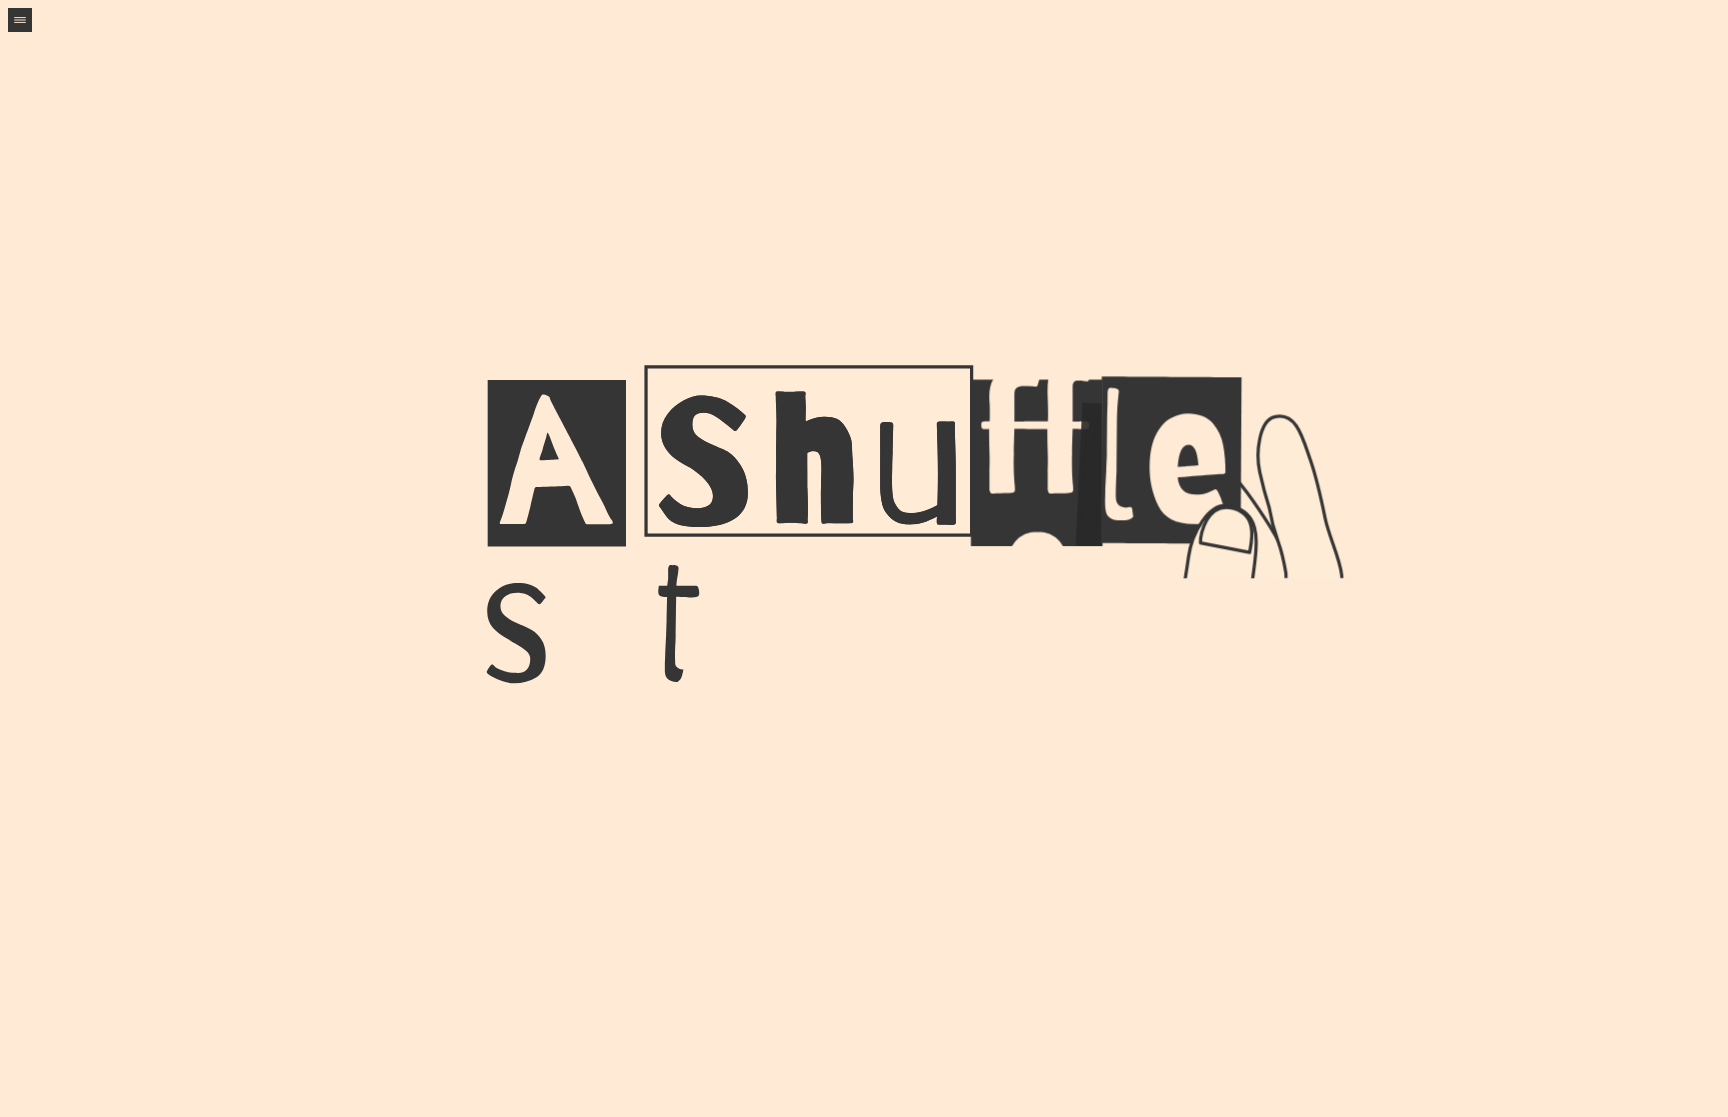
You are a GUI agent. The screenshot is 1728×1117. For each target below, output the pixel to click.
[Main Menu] (20, 20)
